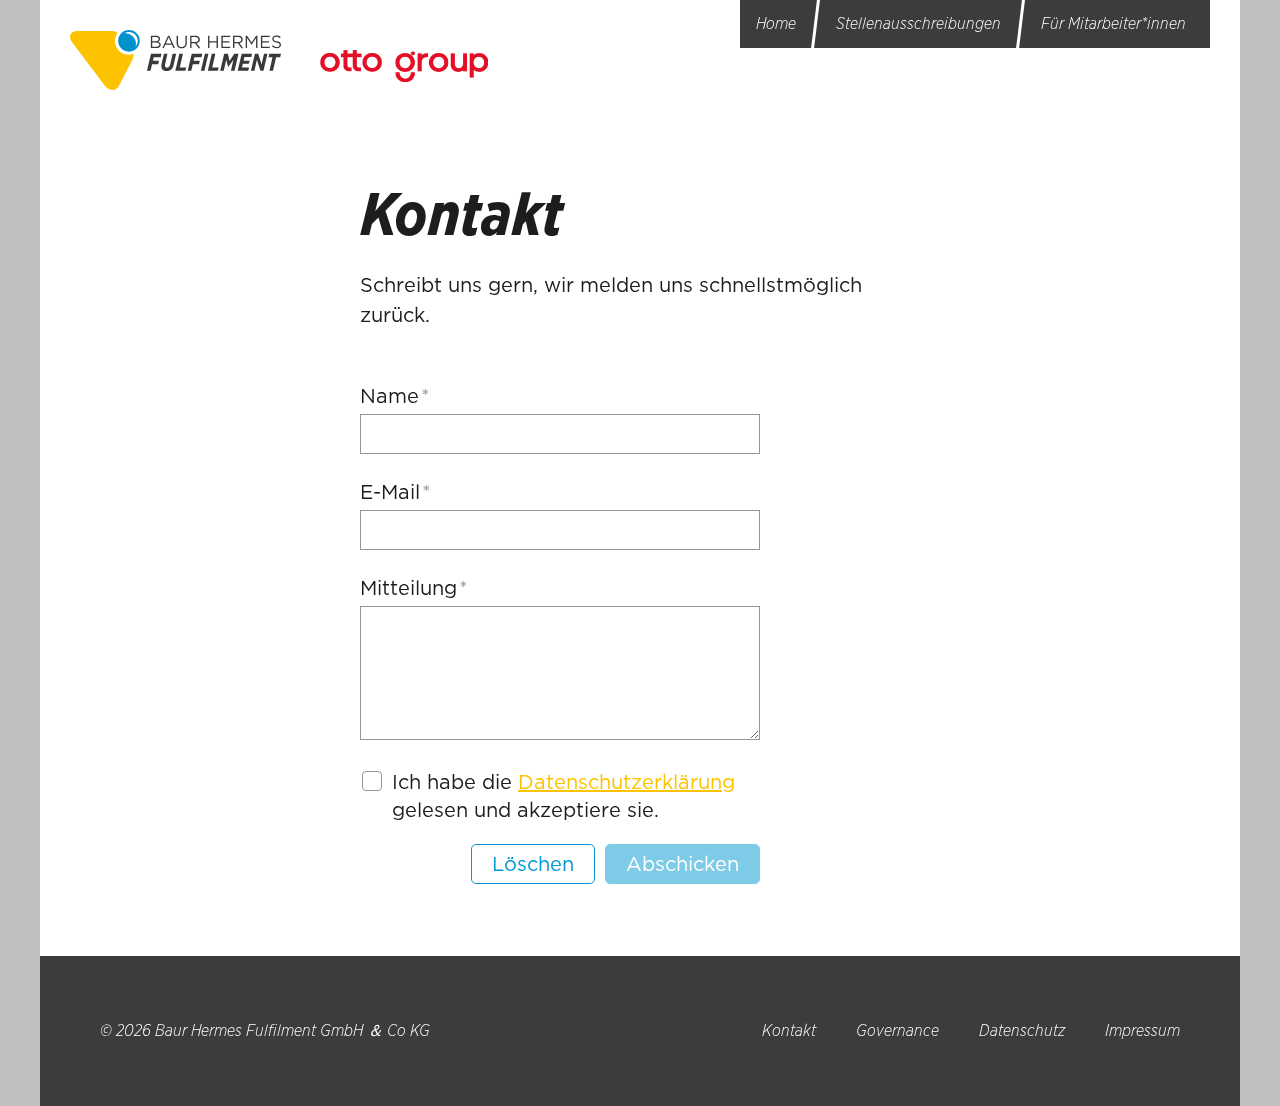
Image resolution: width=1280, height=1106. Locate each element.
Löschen (533, 864)
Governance (897, 1030)
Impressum (1142, 1030)
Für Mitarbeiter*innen (1113, 23)
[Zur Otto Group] (404, 66)
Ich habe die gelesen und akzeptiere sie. (563, 796)
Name (395, 396)
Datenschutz (1022, 1030)
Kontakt (789, 1030)
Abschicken (682, 864)
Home (776, 23)
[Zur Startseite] (175, 60)
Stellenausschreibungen (918, 23)
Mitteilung (414, 588)
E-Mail (395, 492)
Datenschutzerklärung (626, 782)
